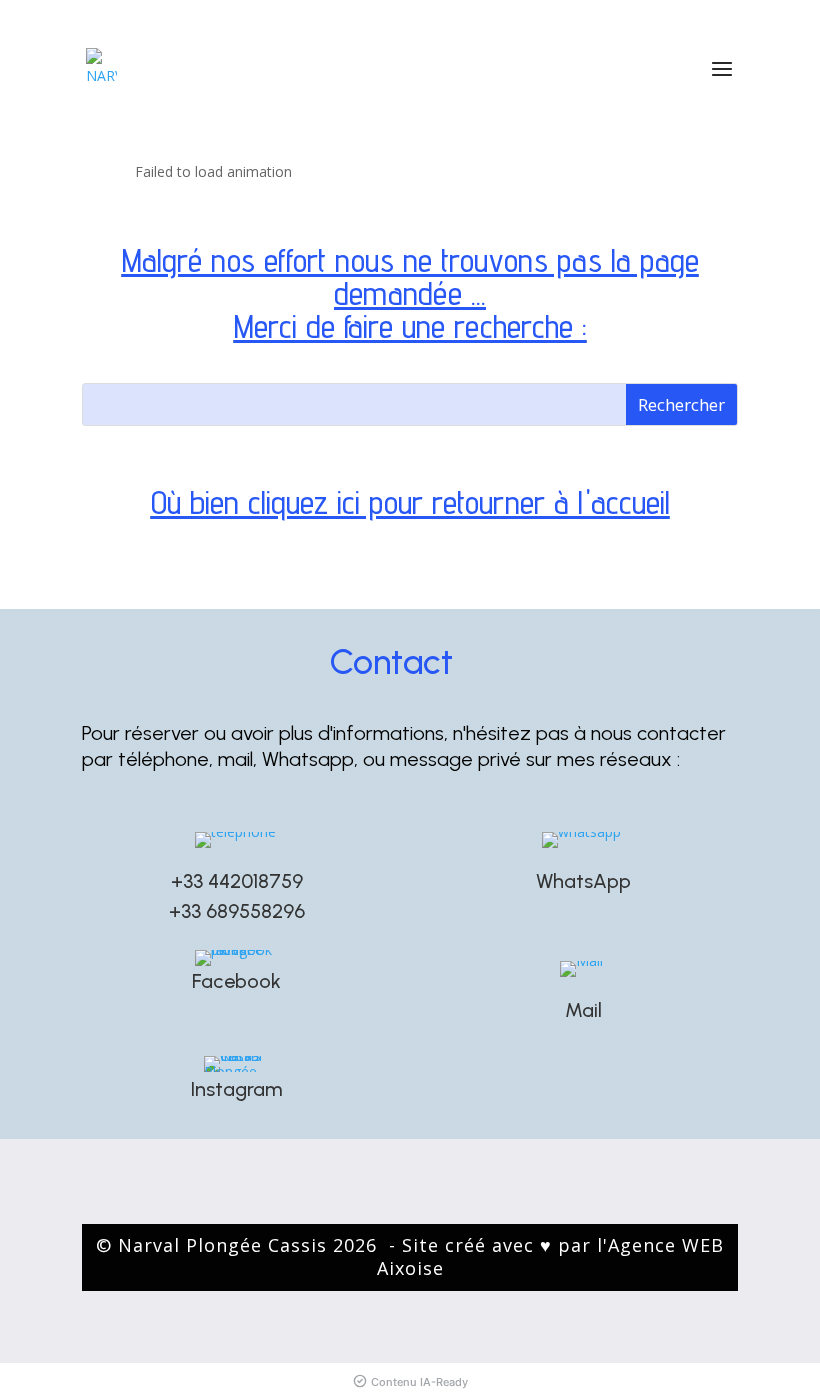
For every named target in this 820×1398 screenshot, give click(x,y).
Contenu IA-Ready (419, 1382)
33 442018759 (243, 881)
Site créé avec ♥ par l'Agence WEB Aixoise (551, 1256)
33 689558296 (243, 911)
